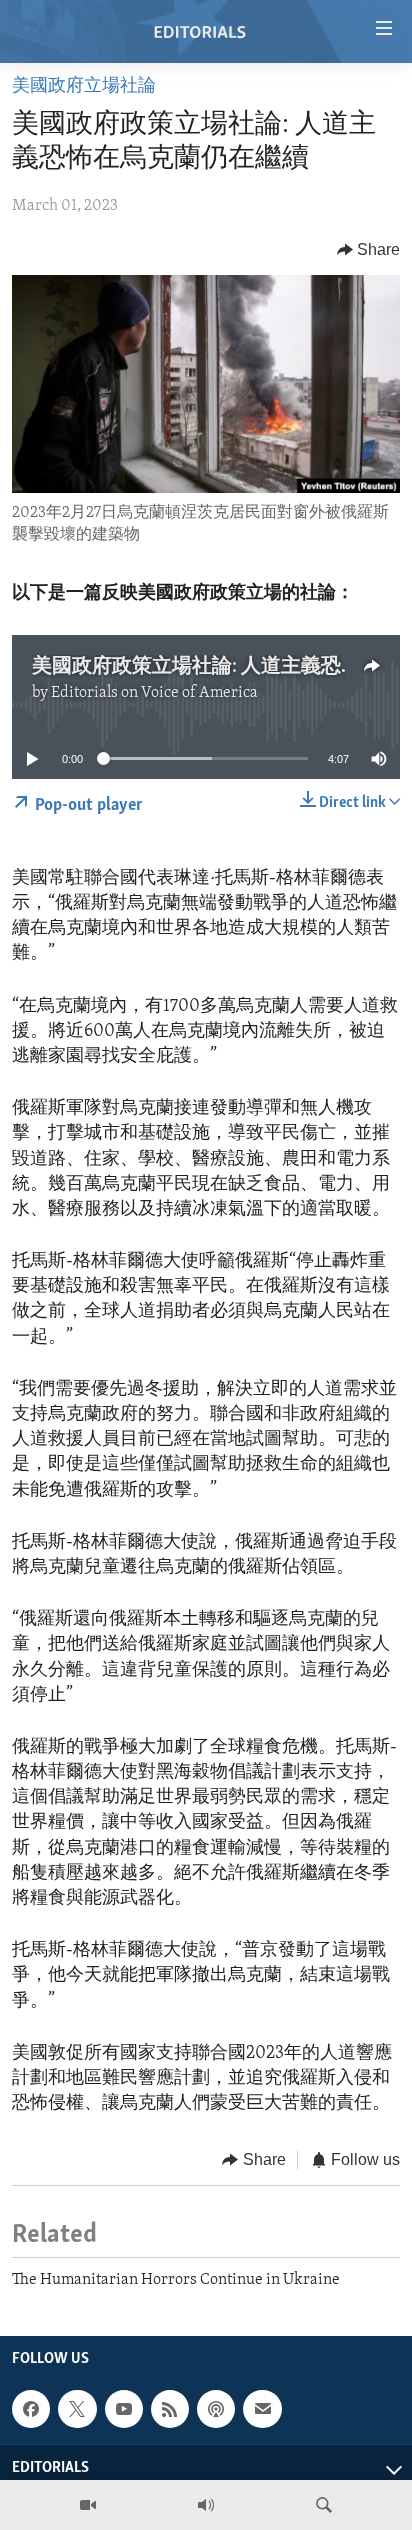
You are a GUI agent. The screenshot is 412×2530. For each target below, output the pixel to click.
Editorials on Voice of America (154, 693)
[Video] (88, 2505)
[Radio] (206, 2505)
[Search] (324, 2505)
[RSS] (170, 2409)
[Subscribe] (262, 2409)
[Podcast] (216, 2409)
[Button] (369, 250)
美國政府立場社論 (84, 87)
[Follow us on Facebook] (31, 2409)
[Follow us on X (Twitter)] (77, 2409)
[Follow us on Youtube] (124, 2409)
